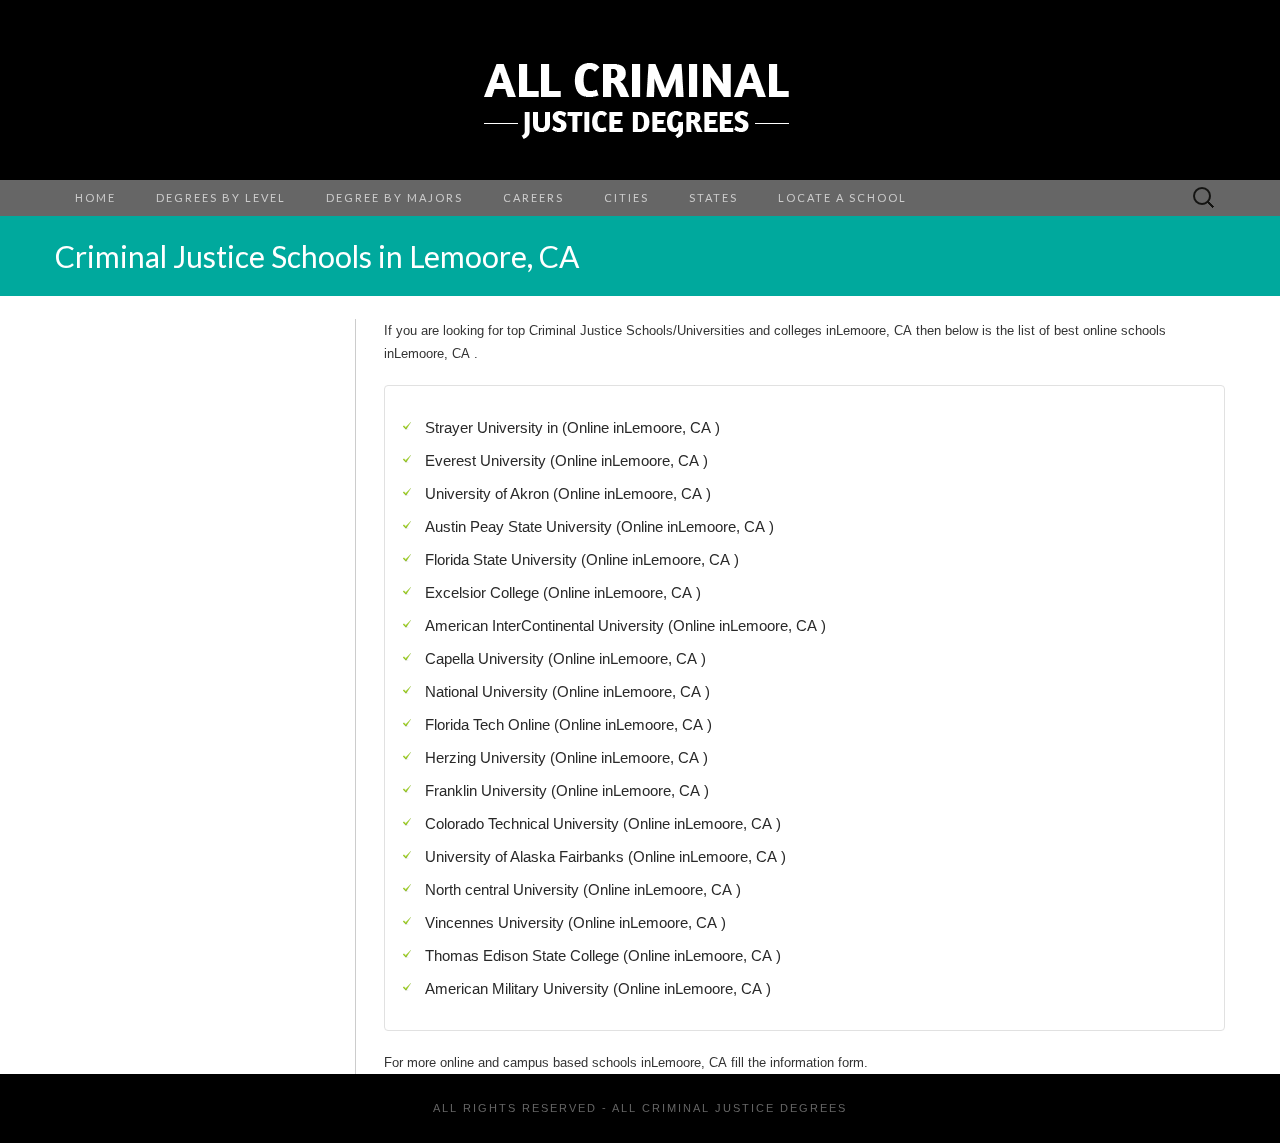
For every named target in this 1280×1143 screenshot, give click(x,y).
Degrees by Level (221, 197)
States (713, 197)
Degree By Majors (394, 197)
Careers (533, 197)
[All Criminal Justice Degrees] (640, 90)
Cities (626, 197)
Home (95, 197)
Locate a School (842, 197)
